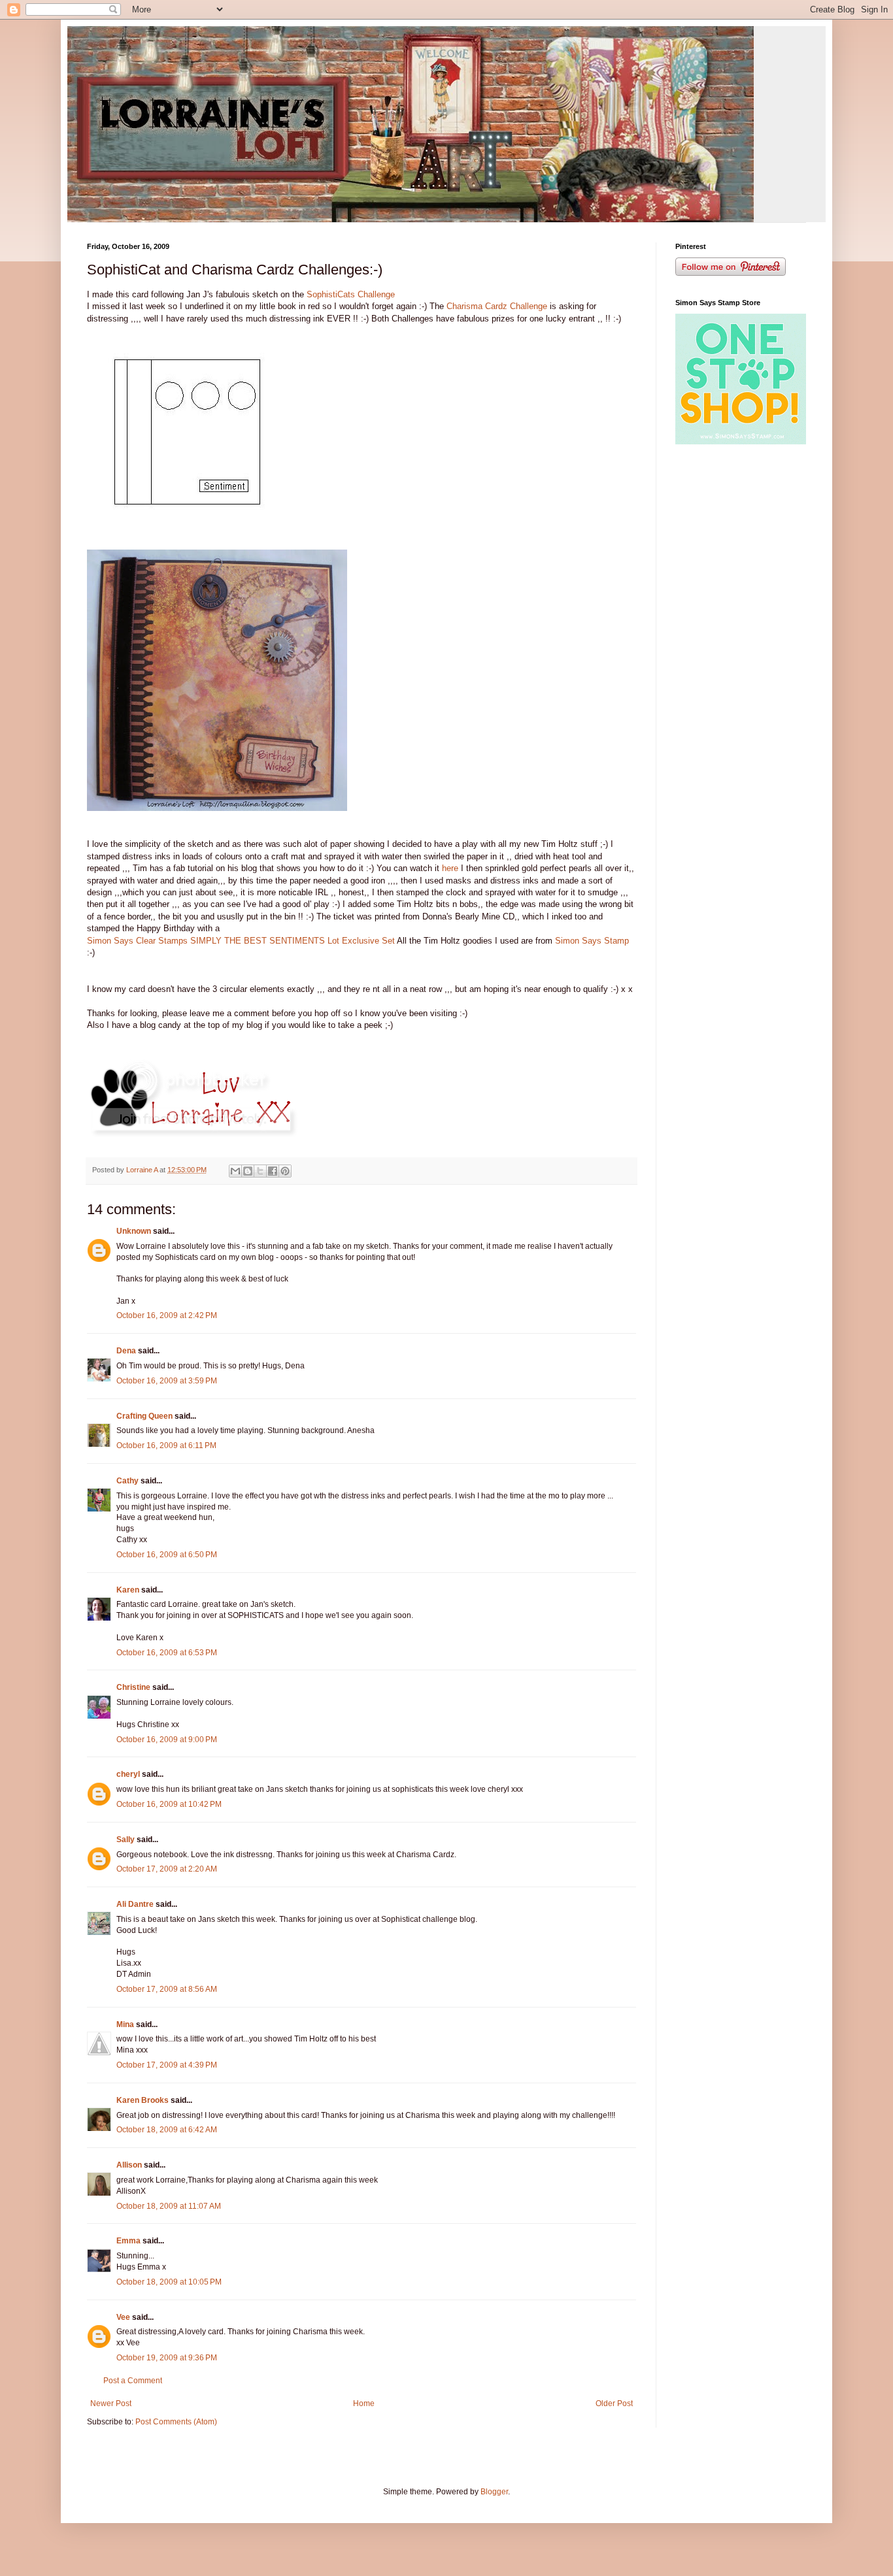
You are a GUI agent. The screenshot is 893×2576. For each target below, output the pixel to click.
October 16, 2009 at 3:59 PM (167, 1381)
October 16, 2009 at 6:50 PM (167, 1555)
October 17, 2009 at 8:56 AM (167, 1989)
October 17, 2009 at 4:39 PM (167, 2065)
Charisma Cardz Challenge (497, 306)
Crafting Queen (144, 1416)
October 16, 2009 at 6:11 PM (166, 1445)
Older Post (614, 2403)
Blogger (494, 2492)
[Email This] (235, 1171)
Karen (128, 1590)
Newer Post (111, 2403)
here (450, 868)
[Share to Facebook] (273, 1171)
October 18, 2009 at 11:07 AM (169, 2206)
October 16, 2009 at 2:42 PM (167, 1315)
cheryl (128, 1774)
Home (364, 2403)
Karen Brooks (143, 2100)
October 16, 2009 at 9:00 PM (167, 1740)
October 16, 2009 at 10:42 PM (169, 1804)
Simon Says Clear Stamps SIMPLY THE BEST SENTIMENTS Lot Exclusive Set (241, 941)
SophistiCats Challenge (351, 294)
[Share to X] (260, 1171)
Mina (125, 2024)
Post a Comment (133, 2381)
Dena (126, 1351)
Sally (126, 1840)
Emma (128, 2241)
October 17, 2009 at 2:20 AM (167, 1869)
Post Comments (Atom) (176, 2422)
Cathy (127, 1481)
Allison (129, 2165)
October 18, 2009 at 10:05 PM (169, 2282)
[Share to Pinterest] (285, 1171)
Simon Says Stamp (592, 941)
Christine (133, 1687)
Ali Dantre (135, 1904)
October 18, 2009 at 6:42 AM (167, 2130)
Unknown (134, 1231)
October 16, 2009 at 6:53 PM (167, 1653)
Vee (123, 2317)
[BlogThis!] (248, 1171)
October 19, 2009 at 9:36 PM (167, 2358)
